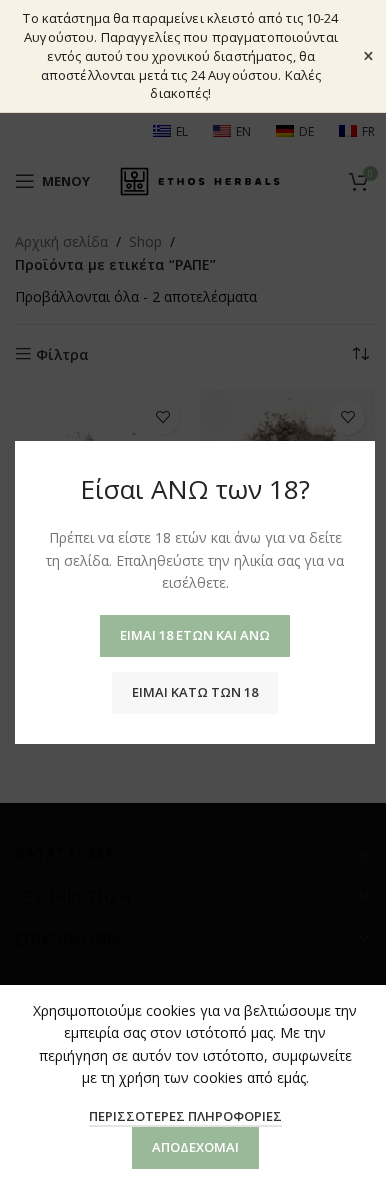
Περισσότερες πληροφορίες (185, 1116)
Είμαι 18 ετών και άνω (195, 634)
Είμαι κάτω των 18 (195, 691)
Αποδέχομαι (195, 1147)
